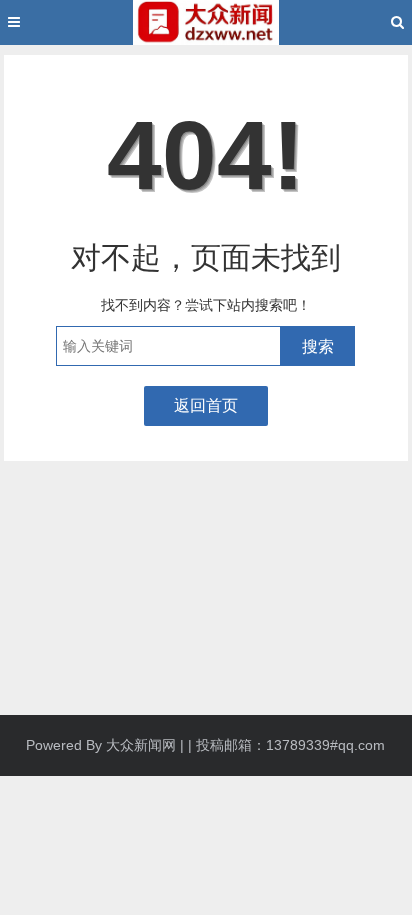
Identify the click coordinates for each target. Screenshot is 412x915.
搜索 (318, 346)
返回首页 (206, 405)
